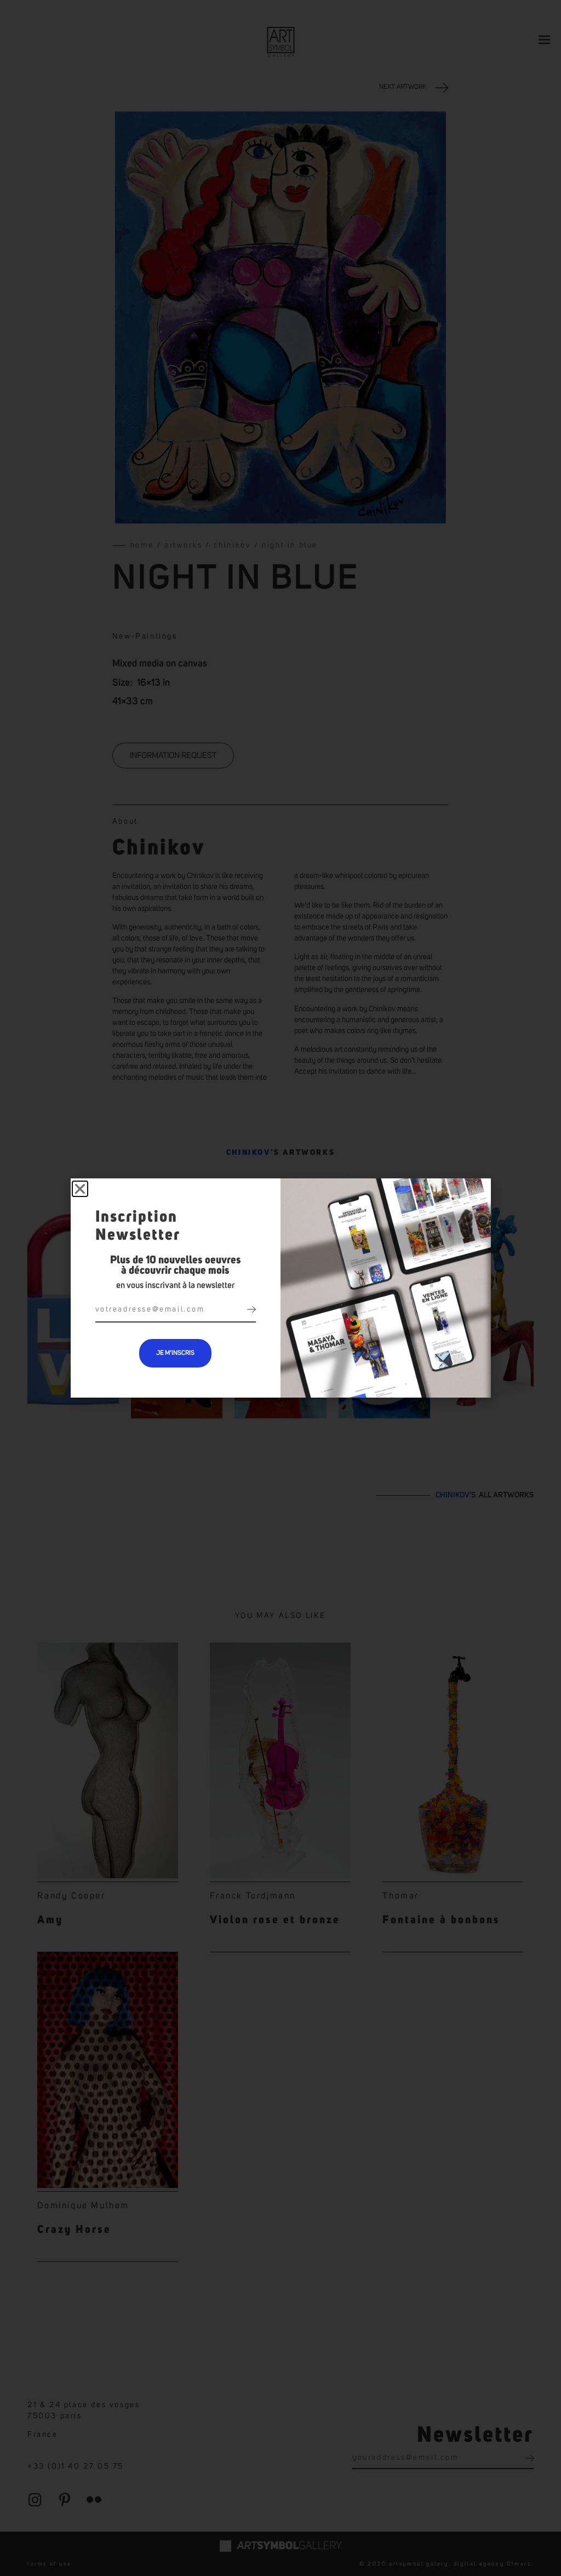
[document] (280, 1288)
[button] (80, 1189)
